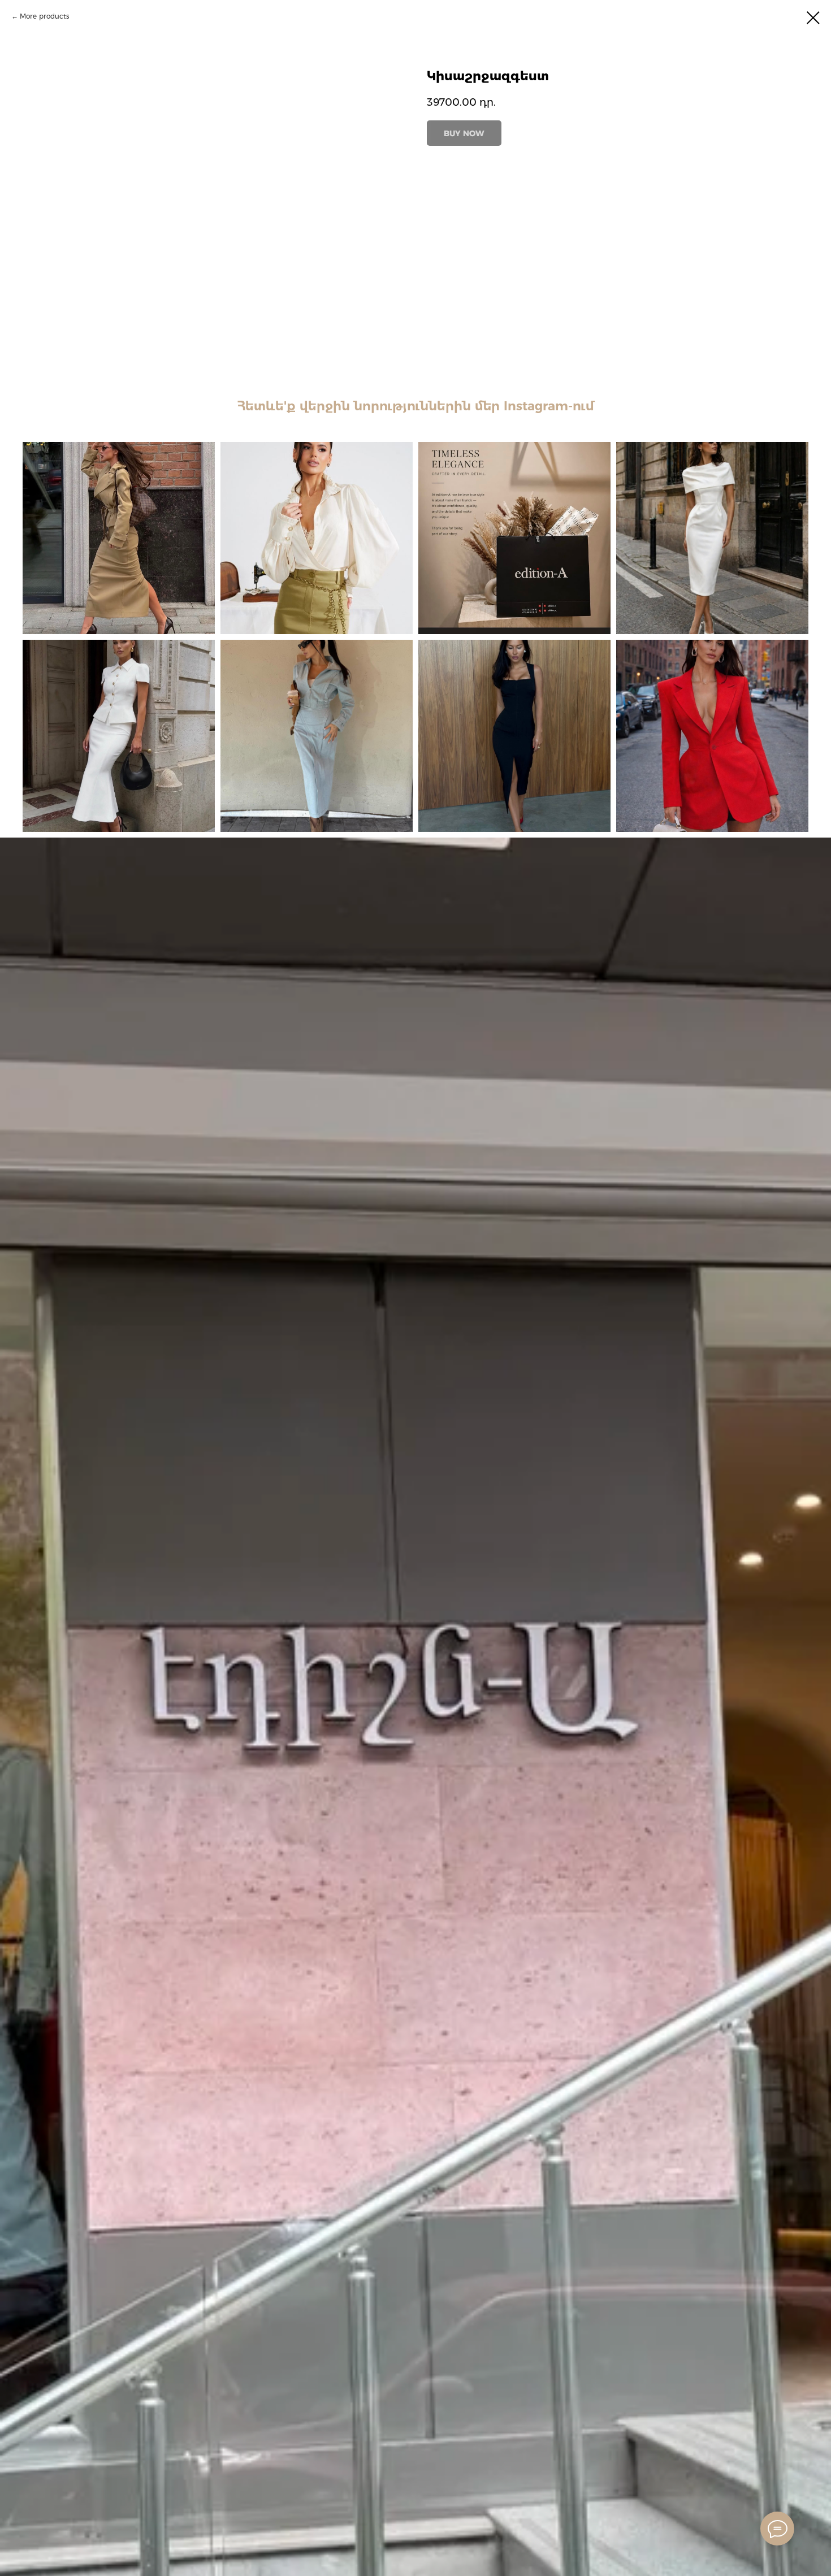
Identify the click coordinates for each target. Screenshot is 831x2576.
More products (45, 16)
